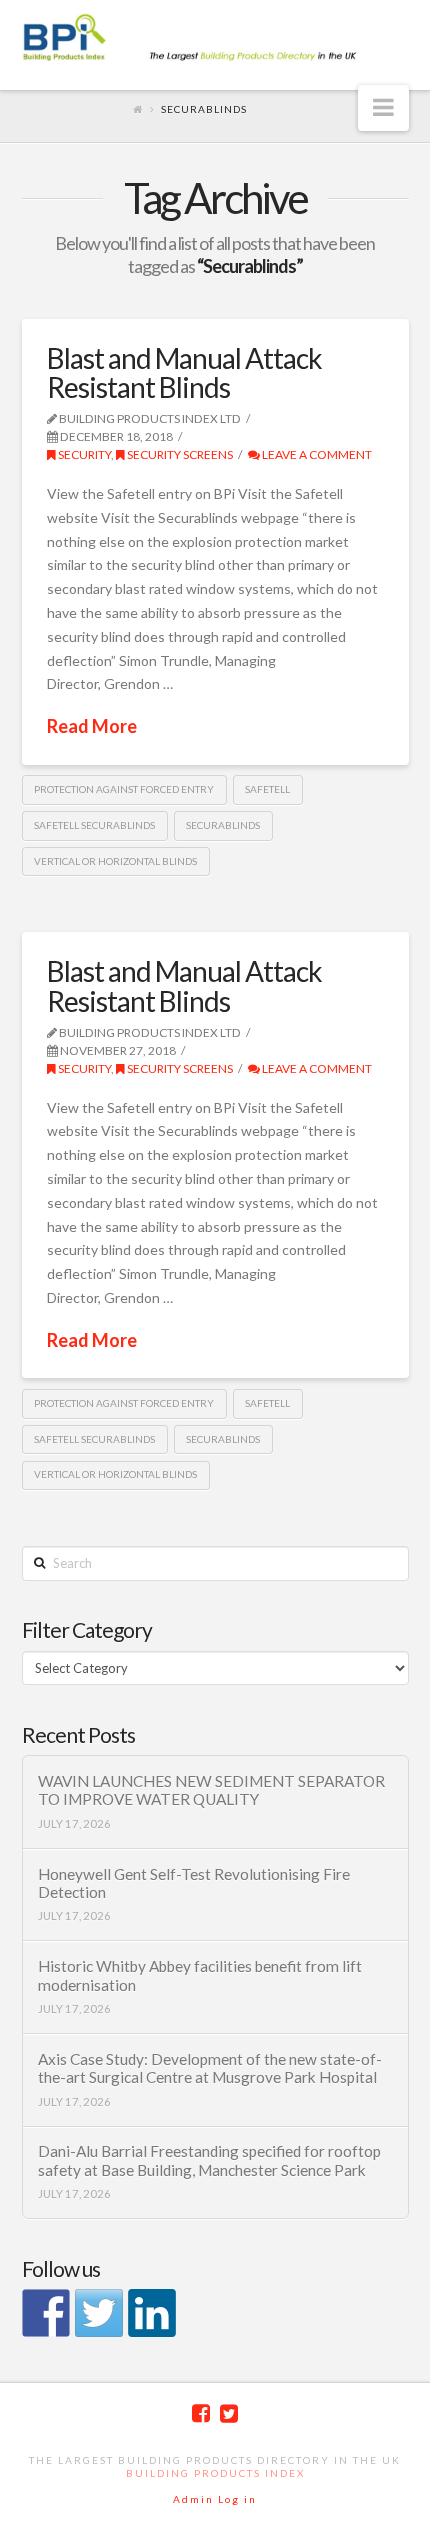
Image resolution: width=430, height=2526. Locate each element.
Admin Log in (215, 2499)
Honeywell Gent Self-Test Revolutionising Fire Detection (194, 1883)
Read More (92, 726)
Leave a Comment (316, 454)
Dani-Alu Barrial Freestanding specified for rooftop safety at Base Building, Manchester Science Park (209, 2160)
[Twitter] (229, 2413)
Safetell (267, 789)
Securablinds (223, 825)
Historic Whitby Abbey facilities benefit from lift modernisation (200, 1975)
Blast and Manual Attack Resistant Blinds (184, 372)
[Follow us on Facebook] (46, 2313)
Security (83, 454)
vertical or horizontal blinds (115, 861)
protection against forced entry (124, 789)
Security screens (179, 454)
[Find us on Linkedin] (152, 2313)
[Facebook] (201, 2413)
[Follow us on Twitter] (99, 2313)
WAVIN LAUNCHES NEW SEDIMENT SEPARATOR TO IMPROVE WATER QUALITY (211, 1790)
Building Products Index (215, 2473)
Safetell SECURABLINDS (94, 825)
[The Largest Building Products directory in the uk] (215, 39)
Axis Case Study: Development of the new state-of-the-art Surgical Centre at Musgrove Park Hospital (210, 2068)
